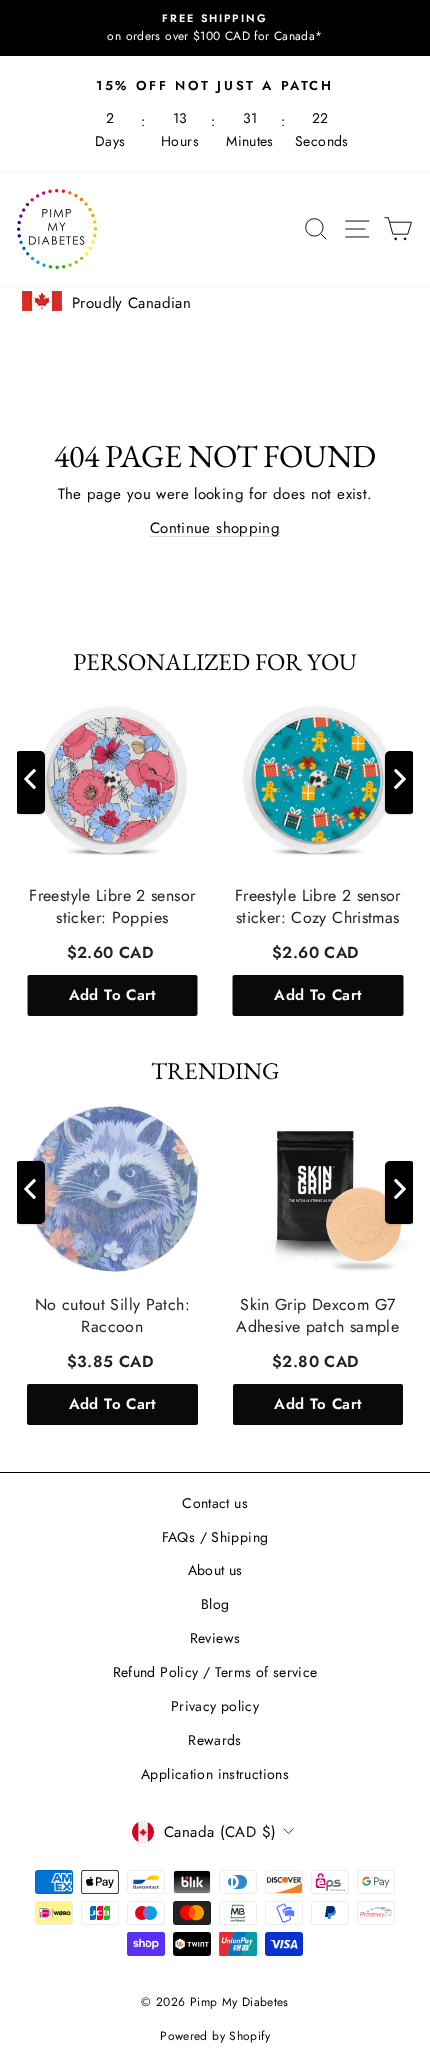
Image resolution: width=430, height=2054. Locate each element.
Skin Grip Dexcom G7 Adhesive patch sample (317, 1316)
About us (215, 1570)
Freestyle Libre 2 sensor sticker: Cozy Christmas (318, 907)
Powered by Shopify (215, 2036)
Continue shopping (215, 528)
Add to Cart (112, 995)
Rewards (215, 1740)
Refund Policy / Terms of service (215, 1672)
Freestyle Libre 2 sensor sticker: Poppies (112, 907)
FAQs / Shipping (215, 1537)
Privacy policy (215, 1706)
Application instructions (215, 1774)
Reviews (215, 1638)
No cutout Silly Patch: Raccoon (112, 1316)
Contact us (215, 1503)
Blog (215, 1604)
